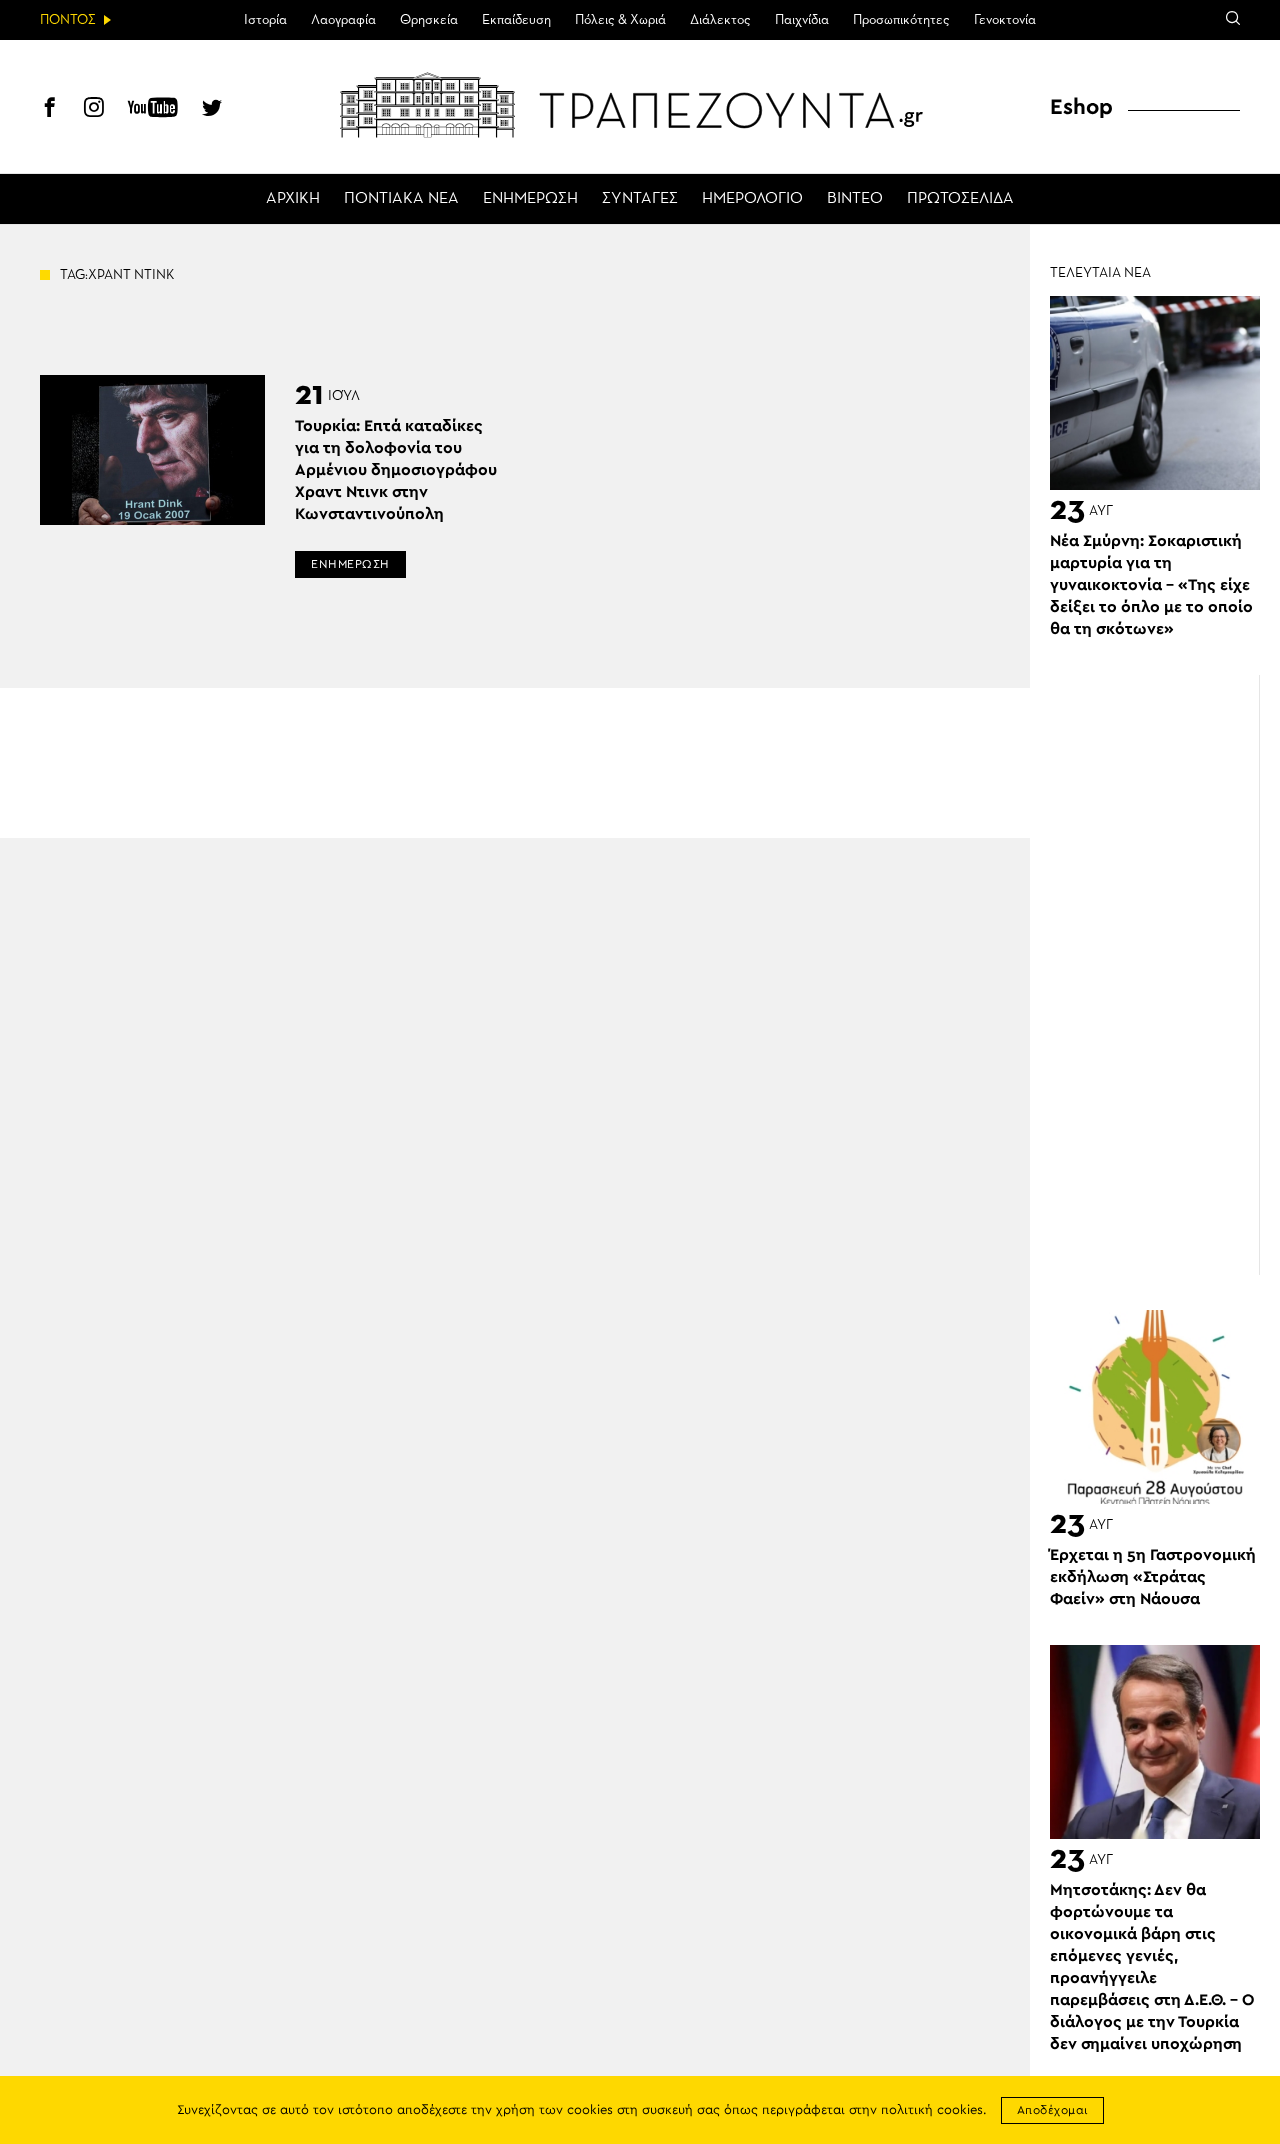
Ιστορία (265, 20)
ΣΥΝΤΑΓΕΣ (640, 199)
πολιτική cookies (932, 2110)
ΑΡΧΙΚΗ (293, 199)
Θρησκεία (429, 20)
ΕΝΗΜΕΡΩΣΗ (530, 199)
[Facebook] (50, 110)
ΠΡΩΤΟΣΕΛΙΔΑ (960, 199)
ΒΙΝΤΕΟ (855, 199)
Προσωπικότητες (901, 20)
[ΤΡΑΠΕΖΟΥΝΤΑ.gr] (640, 105)
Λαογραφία (343, 20)
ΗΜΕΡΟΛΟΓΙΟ (752, 199)
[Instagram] (94, 110)
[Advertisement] (1165, 975)
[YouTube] (153, 110)
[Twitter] (212, 110)
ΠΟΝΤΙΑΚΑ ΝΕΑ (401, 199)
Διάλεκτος (720, 20)
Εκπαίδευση (516, 20)
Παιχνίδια (802, 20)
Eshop (1081, 107)
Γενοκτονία (1005, 20)
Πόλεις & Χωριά (620, 20)
